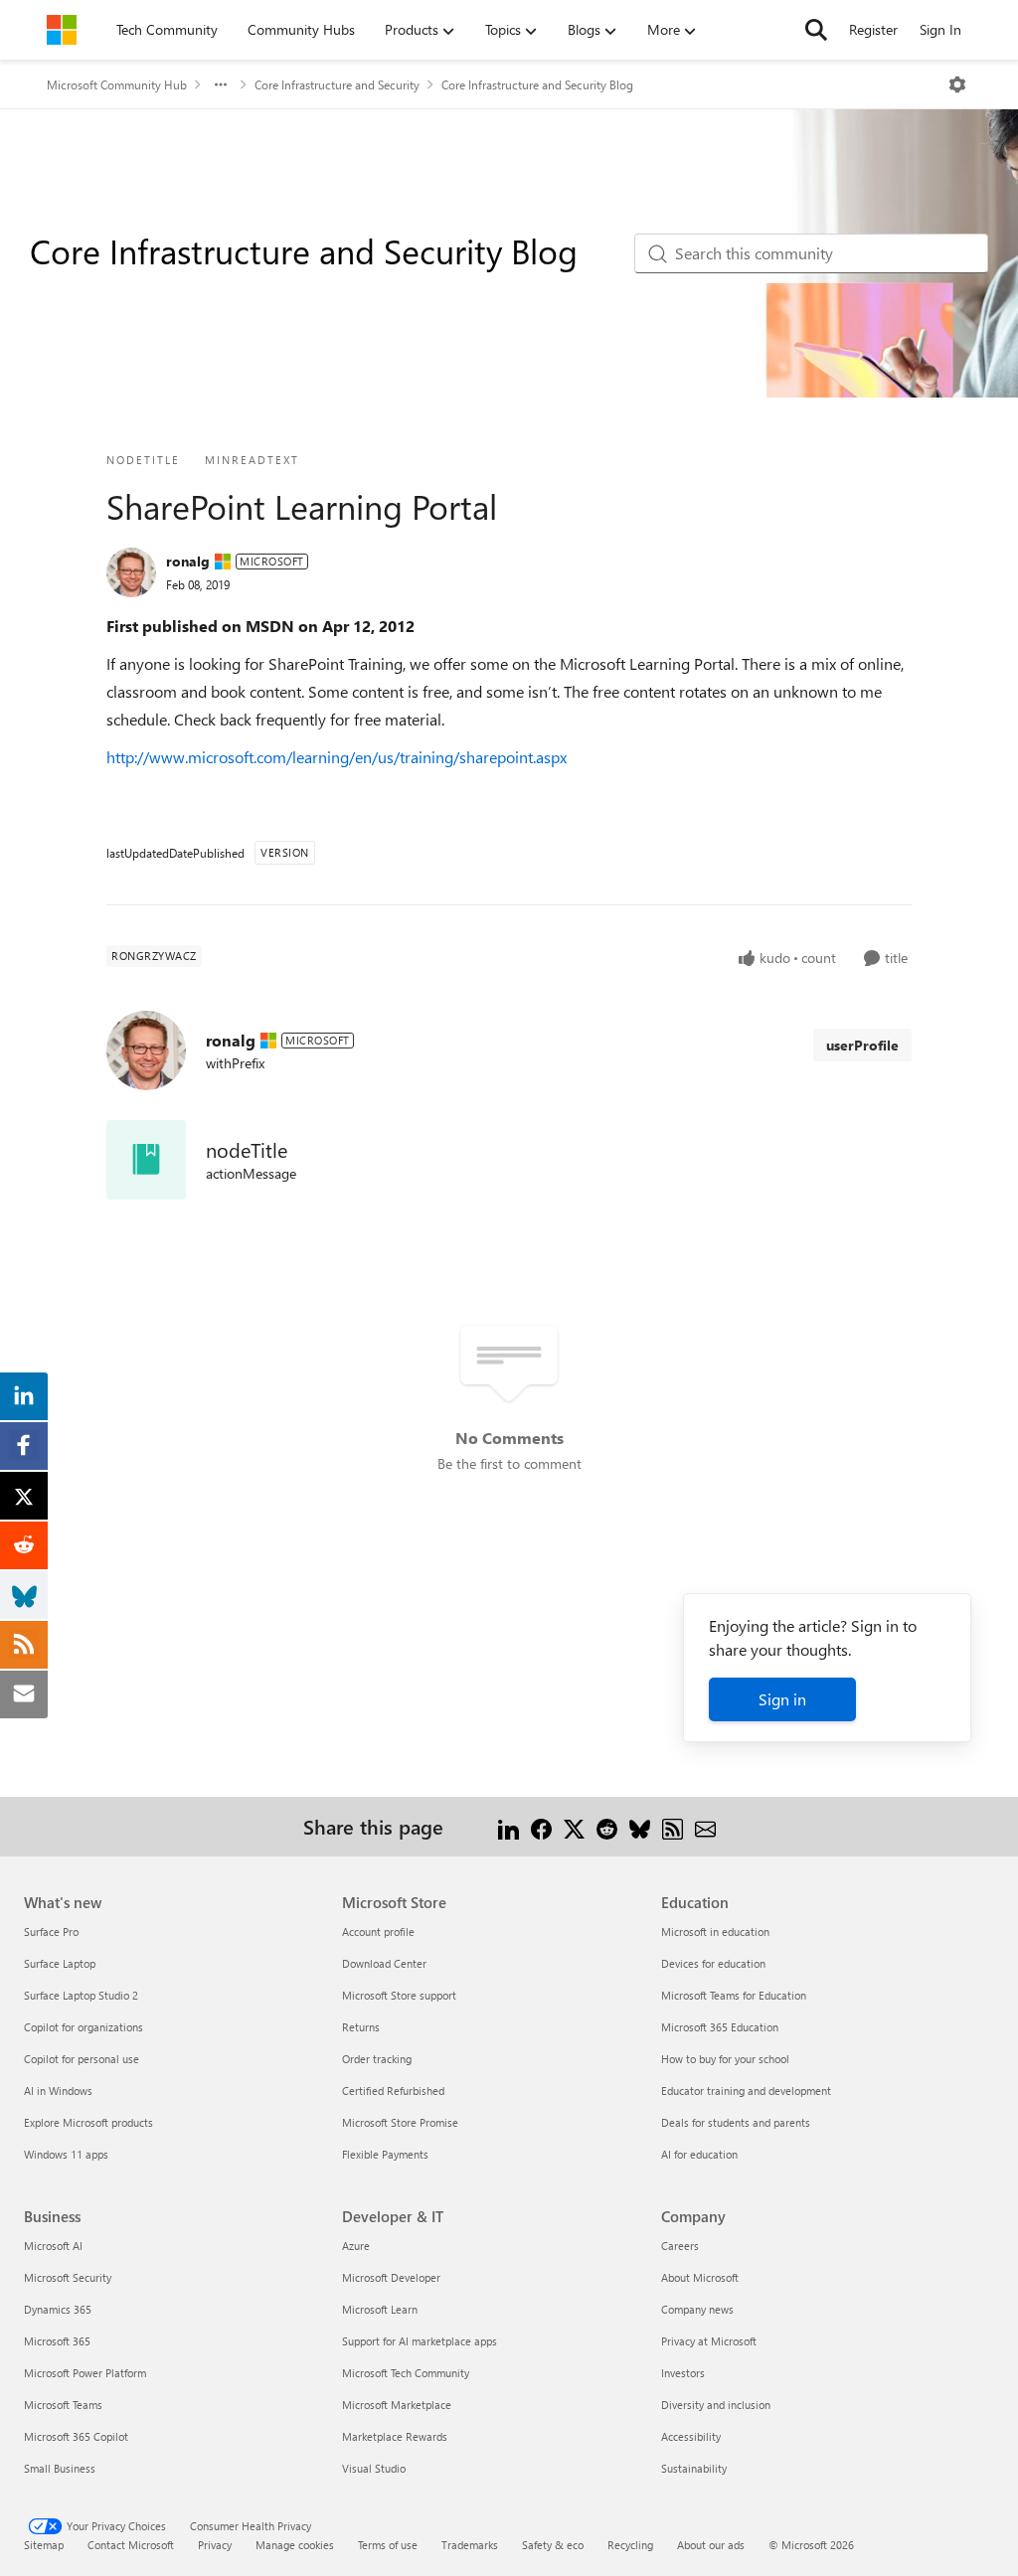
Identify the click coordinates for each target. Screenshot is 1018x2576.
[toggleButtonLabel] (957, 84)
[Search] (816, 30)
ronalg (188, 561)
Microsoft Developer (391, 2277)
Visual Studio (374, 2468)
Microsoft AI (53, 2246)
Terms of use (388, 2545)
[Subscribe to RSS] (673, 1826)
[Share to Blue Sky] (640, 1826)
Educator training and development (746, 2091)
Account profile (378, 1932)
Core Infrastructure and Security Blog (537, 84)
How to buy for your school (725, 2059)
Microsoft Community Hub (117, 84)
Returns (361, 2027)
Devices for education (713, 1963)
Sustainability (694, 2468)
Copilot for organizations (84, 2027)
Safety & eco (553, 2545)
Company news (697, 2309)
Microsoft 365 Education (720, 2027)
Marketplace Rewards (395, 2436)
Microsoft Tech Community (406, 2373)
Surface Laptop (60, 1963)
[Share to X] (574, 1826)
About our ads (711, 2545)
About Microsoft (700, 2277)
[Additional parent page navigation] (221, 84)
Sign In (940, 29)
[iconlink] (146, 1160)
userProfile (862, 1045)
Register (873, 29)
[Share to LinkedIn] (509, 1826)
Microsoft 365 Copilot (76, 2436)
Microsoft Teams (63, 2405)
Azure (356, 2246)
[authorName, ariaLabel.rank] (131, 572)
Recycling (630, 2545)
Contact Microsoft (131, 2545)
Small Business (60, 2468)
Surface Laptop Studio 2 (81, 1995)
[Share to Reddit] (607, 1826)
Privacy (215, 2545)
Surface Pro (51, 1932)
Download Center (384, 1963)
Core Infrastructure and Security (337, 84)
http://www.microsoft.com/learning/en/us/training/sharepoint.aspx (337, 757)
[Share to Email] (705, 1826)
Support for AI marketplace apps (420, 2341)
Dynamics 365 (58, 2309)
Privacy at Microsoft (709, 2341)
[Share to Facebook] (541, 1826)
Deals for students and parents (736, 2122)
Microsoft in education (715, 1932)
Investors (683, 2373)
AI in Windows (58, 2091)
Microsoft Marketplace (397, 2405)
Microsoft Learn (380, 2309)
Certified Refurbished (393, 2091)
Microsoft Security (68, 2277)
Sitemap (44, 2545)
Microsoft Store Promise (400, 2122)
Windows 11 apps (66, 2154)
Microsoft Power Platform (85, 2373)
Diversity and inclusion (716, 2405)
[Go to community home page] (62, 30)
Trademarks (470, 2545)
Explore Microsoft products (88, 2122)
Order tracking (377, 2059)
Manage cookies (295, 2545)
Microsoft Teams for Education (734, 1995)
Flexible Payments (385, 2154)
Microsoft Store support (399, 1995)
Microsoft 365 (57, 2341)
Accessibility (691, 2436)
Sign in (782, 1699)
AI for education (699, 2154)
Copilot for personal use (82, 2059)
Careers (680, 2246)
